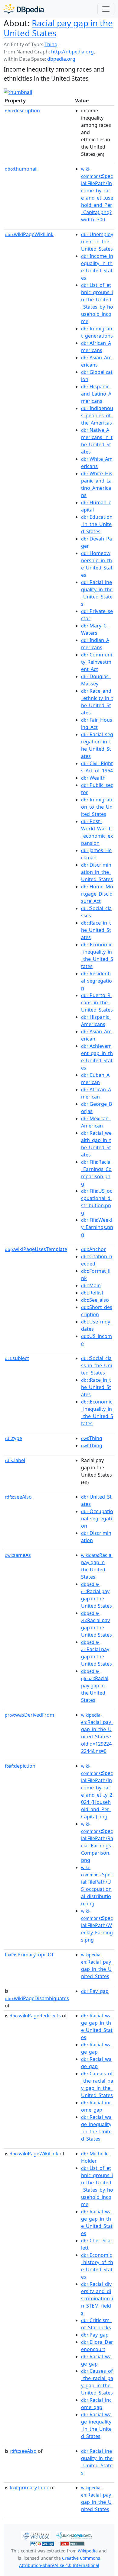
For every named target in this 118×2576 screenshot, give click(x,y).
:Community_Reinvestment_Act (97, 662)
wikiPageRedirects (35, 2016)
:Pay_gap (95, 1991)
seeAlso (18, 1497)
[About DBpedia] (24, 9)
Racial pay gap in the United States (58, 28)
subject (17, 1358)
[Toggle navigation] (106, 9)
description (22, 111)
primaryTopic (29, 2488)
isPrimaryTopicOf (29, 1955)
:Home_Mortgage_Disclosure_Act (97, 894)
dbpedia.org (61, 59)
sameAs (18, 1555)
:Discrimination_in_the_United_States (97, 872)
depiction (20, 1766)
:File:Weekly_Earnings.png (97, 1227)
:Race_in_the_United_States (96, 930)
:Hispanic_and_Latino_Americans (96, 394)
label (15, 1460)
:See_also (95, 1300)
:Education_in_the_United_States (97, 524)
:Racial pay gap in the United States (95, 1686)
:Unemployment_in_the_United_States (97, 242)
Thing (51, 44)
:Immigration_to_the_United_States (97, 807)
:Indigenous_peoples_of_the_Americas (97, 415)
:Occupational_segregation (97, 1519)
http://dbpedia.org (72, 52)
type (13, 1438)
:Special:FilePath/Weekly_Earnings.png (97, 1926)
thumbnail (21, 169)
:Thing (92, 1438)
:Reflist (92, 1293)
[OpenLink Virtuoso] (36, 2535)
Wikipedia (88, 2551)
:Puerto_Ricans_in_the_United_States (97, 1002)
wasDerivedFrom (29, 1715)
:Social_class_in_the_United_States (97, 1365)
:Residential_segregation (97, 981)
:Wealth (93, 778)
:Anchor (93, 1249)
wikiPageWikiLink (29, 234)
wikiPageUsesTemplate (36, 1249)
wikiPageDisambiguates (37, 1998)
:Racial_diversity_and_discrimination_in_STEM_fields (97, 2299)
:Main (91, 1285)
